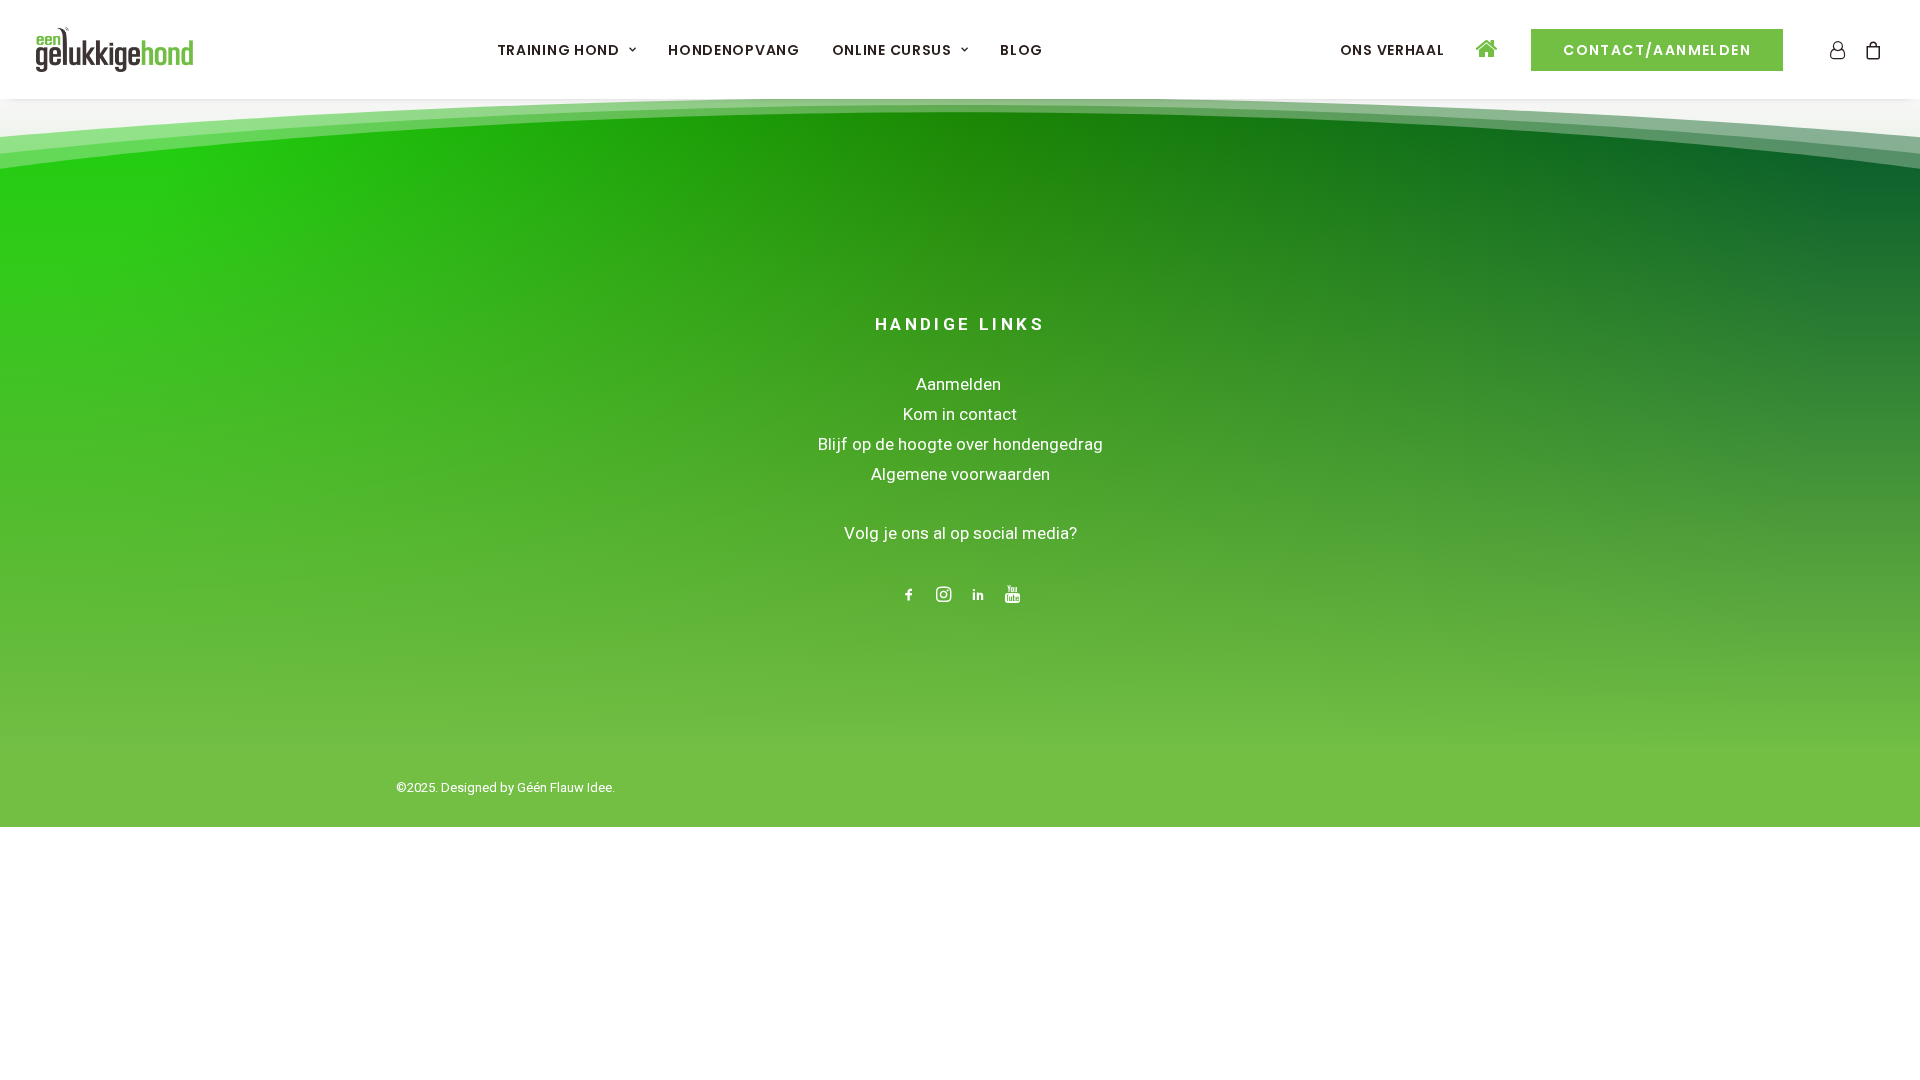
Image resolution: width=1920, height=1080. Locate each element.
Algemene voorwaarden (960, 474)
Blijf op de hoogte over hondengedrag (960, 444)
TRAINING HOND (558, 50)
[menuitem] (567, 49)
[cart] (1869, 49)
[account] (1841, 49)
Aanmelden (960, 384)
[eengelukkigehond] (114, 49)
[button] (909, 597)
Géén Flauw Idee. (566, 787)
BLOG (1021, 50)
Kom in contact (960, 414)
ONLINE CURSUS (892, 50)
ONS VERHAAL (1392, 50)
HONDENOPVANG (733, 50)
